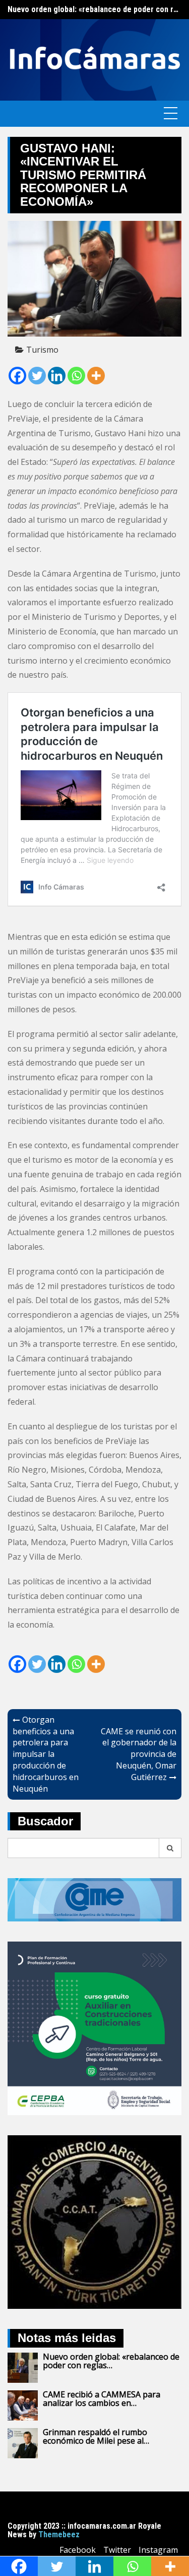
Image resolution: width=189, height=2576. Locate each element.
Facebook (78, 2550)
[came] (94, 1899)
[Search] (170, 1848)
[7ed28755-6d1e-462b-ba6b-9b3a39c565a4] (94, 2028)
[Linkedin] (57, 376)
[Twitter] (37, 376)
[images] (94, 2221)
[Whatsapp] (76, 376)
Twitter (117, 2550)
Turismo (42, 350)
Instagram (158, 2550)
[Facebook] (17, 376)
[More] (96, 376)
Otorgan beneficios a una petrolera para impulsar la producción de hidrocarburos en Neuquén (46, 1754)
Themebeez (59, 2534)
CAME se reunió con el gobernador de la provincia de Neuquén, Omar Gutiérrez (139, 1754)
